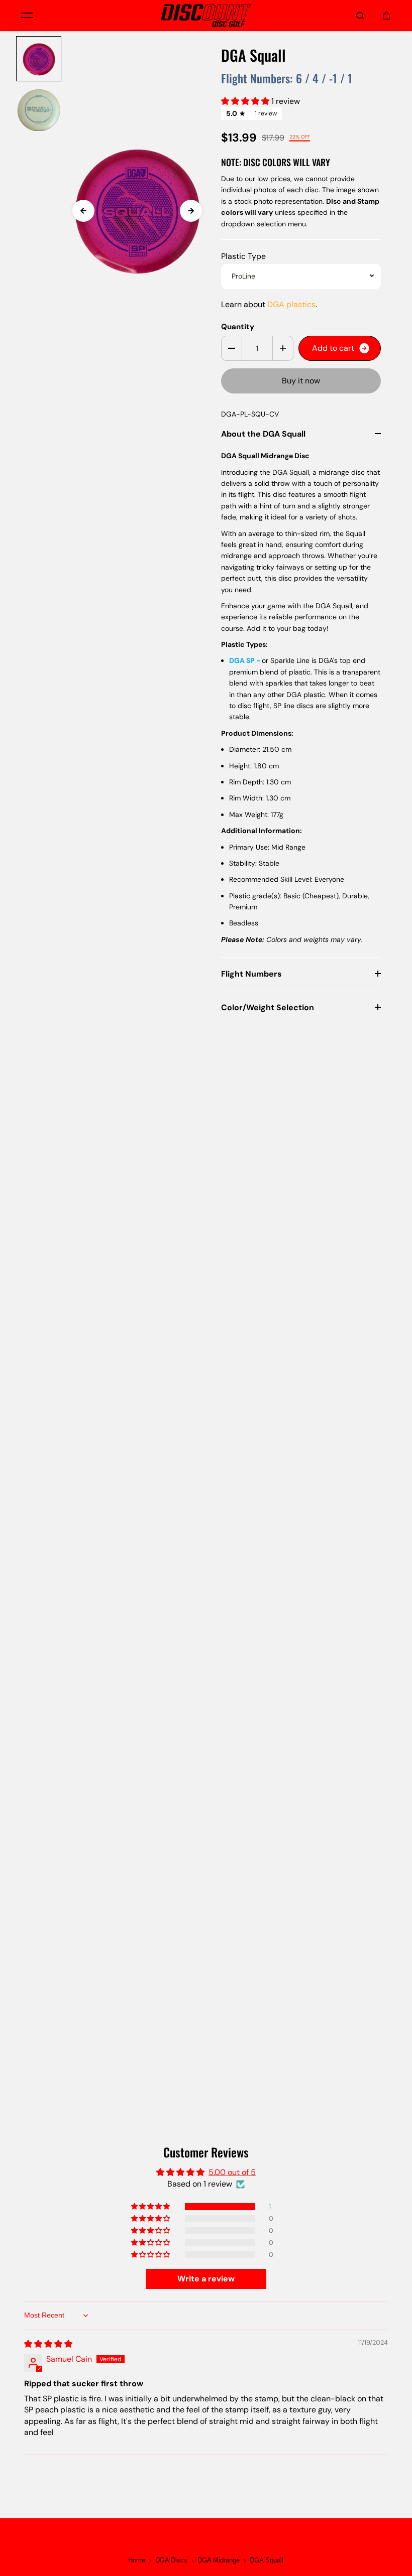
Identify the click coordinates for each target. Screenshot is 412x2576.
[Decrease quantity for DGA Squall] (232, 348)
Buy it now (301, 381)
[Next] (191, 211)
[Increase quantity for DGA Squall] (283, 348)
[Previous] (83, 211)
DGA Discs (171, 2560)
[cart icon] (386, 16)
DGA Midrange (219, 2560)
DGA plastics (291, 304)
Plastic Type (243, 256)
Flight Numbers (251, 974)
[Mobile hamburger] (27, 16)
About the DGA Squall (263, 434)
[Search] (360, 16)
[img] (48, 2344)
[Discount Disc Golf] (206, 16)
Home (137, 2560)
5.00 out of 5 (232, 2172)
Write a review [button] (206, 2279)
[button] (246, 101)
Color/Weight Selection (268, 1007)
